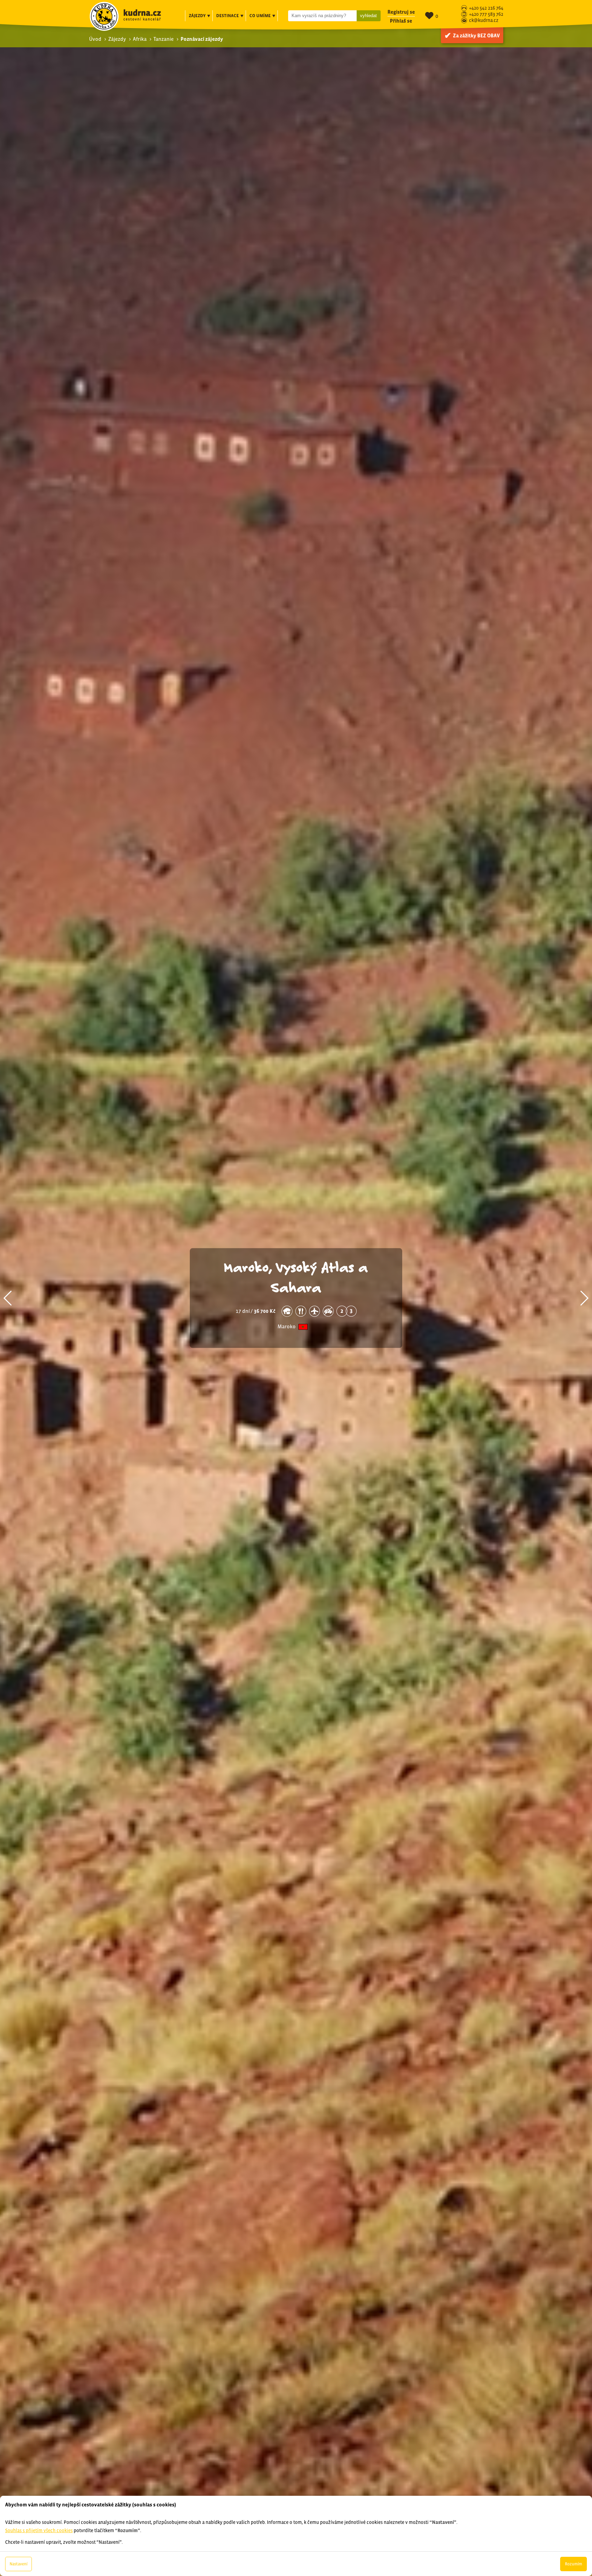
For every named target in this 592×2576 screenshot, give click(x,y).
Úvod (95, 39)
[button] (8, 1298)
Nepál (287, 1316)
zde (84, 2457)
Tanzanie (164, 39)
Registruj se (401, 12)
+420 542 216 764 (486, 8)
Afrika (140, 39)
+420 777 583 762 (486, 15)
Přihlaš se (401, 21)
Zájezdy (117, 39)
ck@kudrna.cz (484, 21)
